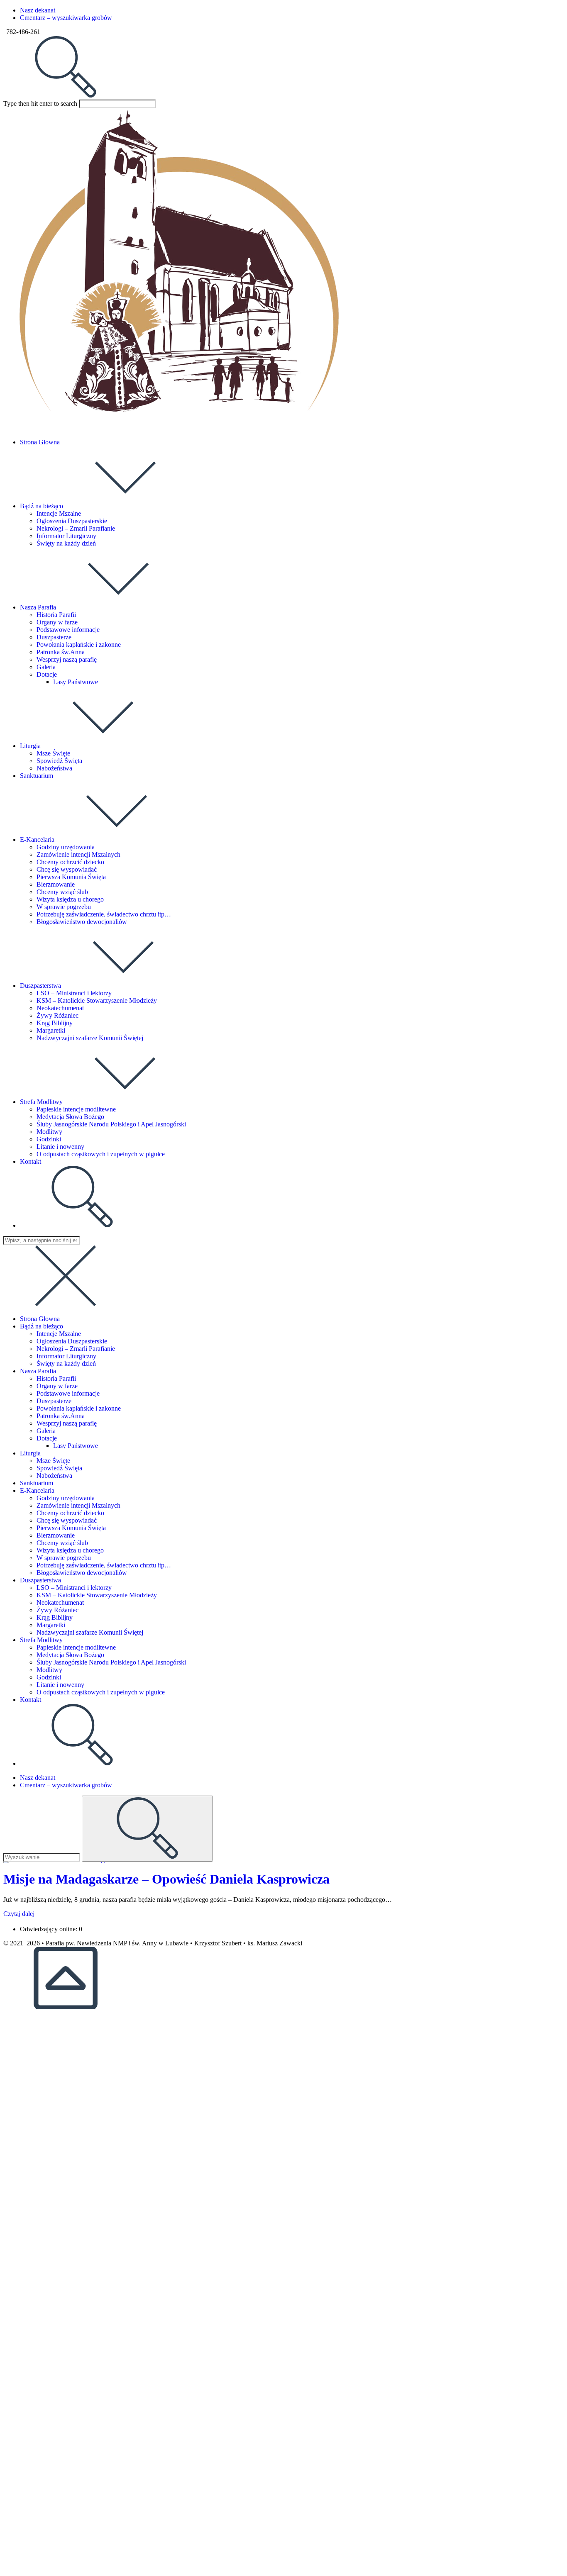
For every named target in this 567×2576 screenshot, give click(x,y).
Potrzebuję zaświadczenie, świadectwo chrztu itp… (104, 1565)
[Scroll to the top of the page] (66, 2007)
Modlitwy (49, 1670)
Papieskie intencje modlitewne (76, 1647)
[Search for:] (66, 96)
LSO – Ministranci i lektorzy (74, 1588)
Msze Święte (53, 1461)
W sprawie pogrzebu (64, 1558)
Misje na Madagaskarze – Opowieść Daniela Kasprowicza (166, 1879)
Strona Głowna (40, 1319)
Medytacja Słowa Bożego (70, 1655)
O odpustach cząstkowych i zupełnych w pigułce (101, 1692)
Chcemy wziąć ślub (62, 1543)
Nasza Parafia (38, 1371)
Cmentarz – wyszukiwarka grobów (66, 18)
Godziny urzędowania (66, 1498)
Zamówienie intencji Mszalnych (78, 1505)
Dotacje (47, 1438)
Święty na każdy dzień (66, 1364)
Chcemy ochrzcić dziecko (70, 1513)
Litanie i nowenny (60, 1685)
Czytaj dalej (19, 1914)
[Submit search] (147, 1829)
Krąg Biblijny (55, 1617)
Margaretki (51, 1625)
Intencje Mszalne (59, 1334)
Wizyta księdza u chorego (70, 1550)
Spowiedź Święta (59, 1468)
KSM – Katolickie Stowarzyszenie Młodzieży (97, 1595)
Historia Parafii (56, 1378)
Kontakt (31, 1700)
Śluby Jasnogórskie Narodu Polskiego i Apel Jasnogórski (111, 1662)
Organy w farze (57, 1386)
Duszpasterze (54, 1401)
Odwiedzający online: (49, 1929)
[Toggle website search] (82, 1225)
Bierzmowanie (56, 1535)
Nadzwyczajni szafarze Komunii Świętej (90, 1632)
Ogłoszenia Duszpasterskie (72, 1341)
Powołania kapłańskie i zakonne (79, 1408)
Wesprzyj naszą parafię (67, 1423)
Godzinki (49, 1677)
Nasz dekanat (38, 10)
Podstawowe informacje (68, 1393)
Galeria (46, 1431)
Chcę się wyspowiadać (67, 1520)
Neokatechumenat (60, 1602)
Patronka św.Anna (61, 1416)
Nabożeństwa (54, 1476)
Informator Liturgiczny (66, 1356)
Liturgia (30, 1453)
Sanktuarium (37, 1483)
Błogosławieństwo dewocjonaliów (82, 1573)
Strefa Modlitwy (41, 1640)
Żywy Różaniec (57, 1610)
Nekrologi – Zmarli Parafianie (76, 1349)
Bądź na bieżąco (42, 1326)
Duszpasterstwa (40, 1580)
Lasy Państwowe (76, 1446)
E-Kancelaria (37, 1490)
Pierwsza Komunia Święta (71, 1528)
